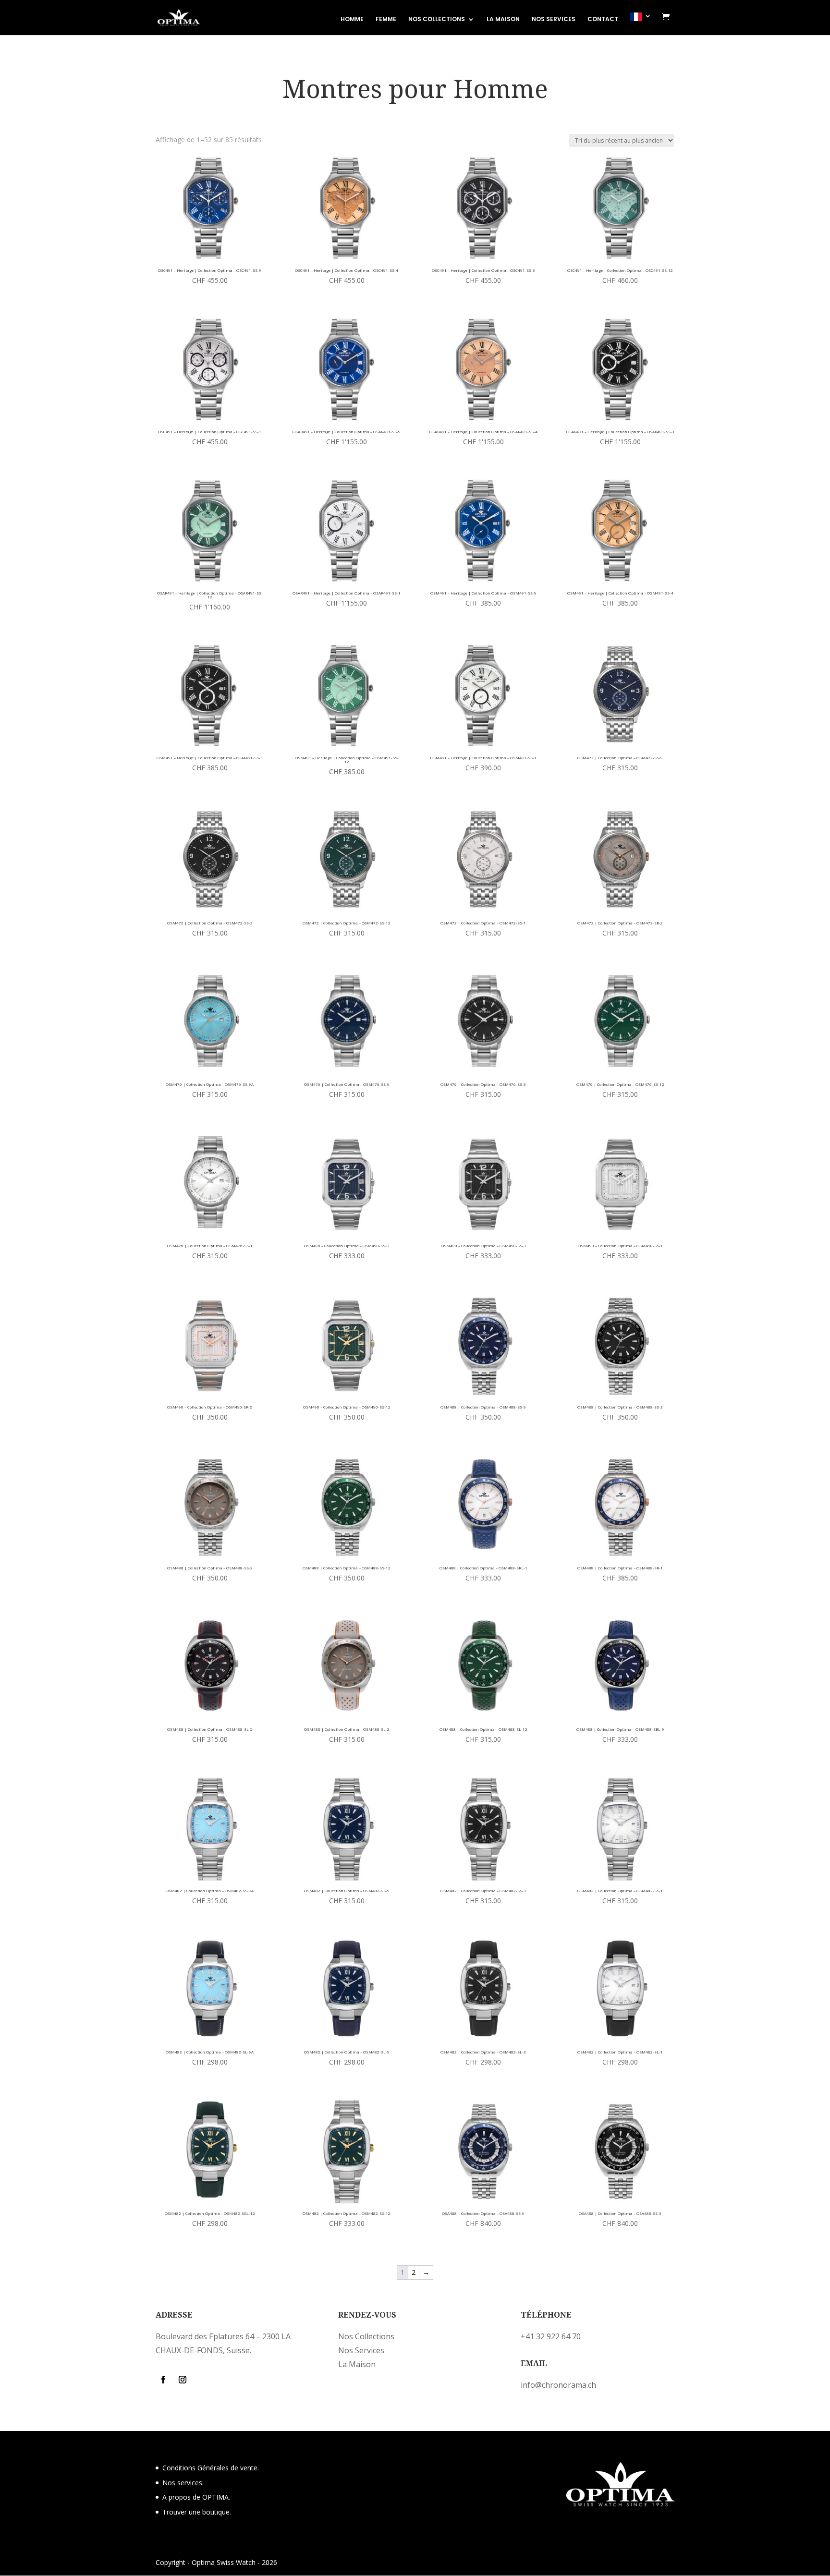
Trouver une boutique (196, 2512)
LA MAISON (503, 19)
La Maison (357, 2364)
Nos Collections (366, 2336)
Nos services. (183, 2483)
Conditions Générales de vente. (211, 2468)
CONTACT (603, 19)
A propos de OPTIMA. (196, 2497)
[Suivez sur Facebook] (163, 2380)
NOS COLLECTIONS (437, 19)
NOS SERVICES (554, 19)
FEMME (386, 19)
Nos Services (361, 2350)
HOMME (352, 19)
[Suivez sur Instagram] (183, 2380)
